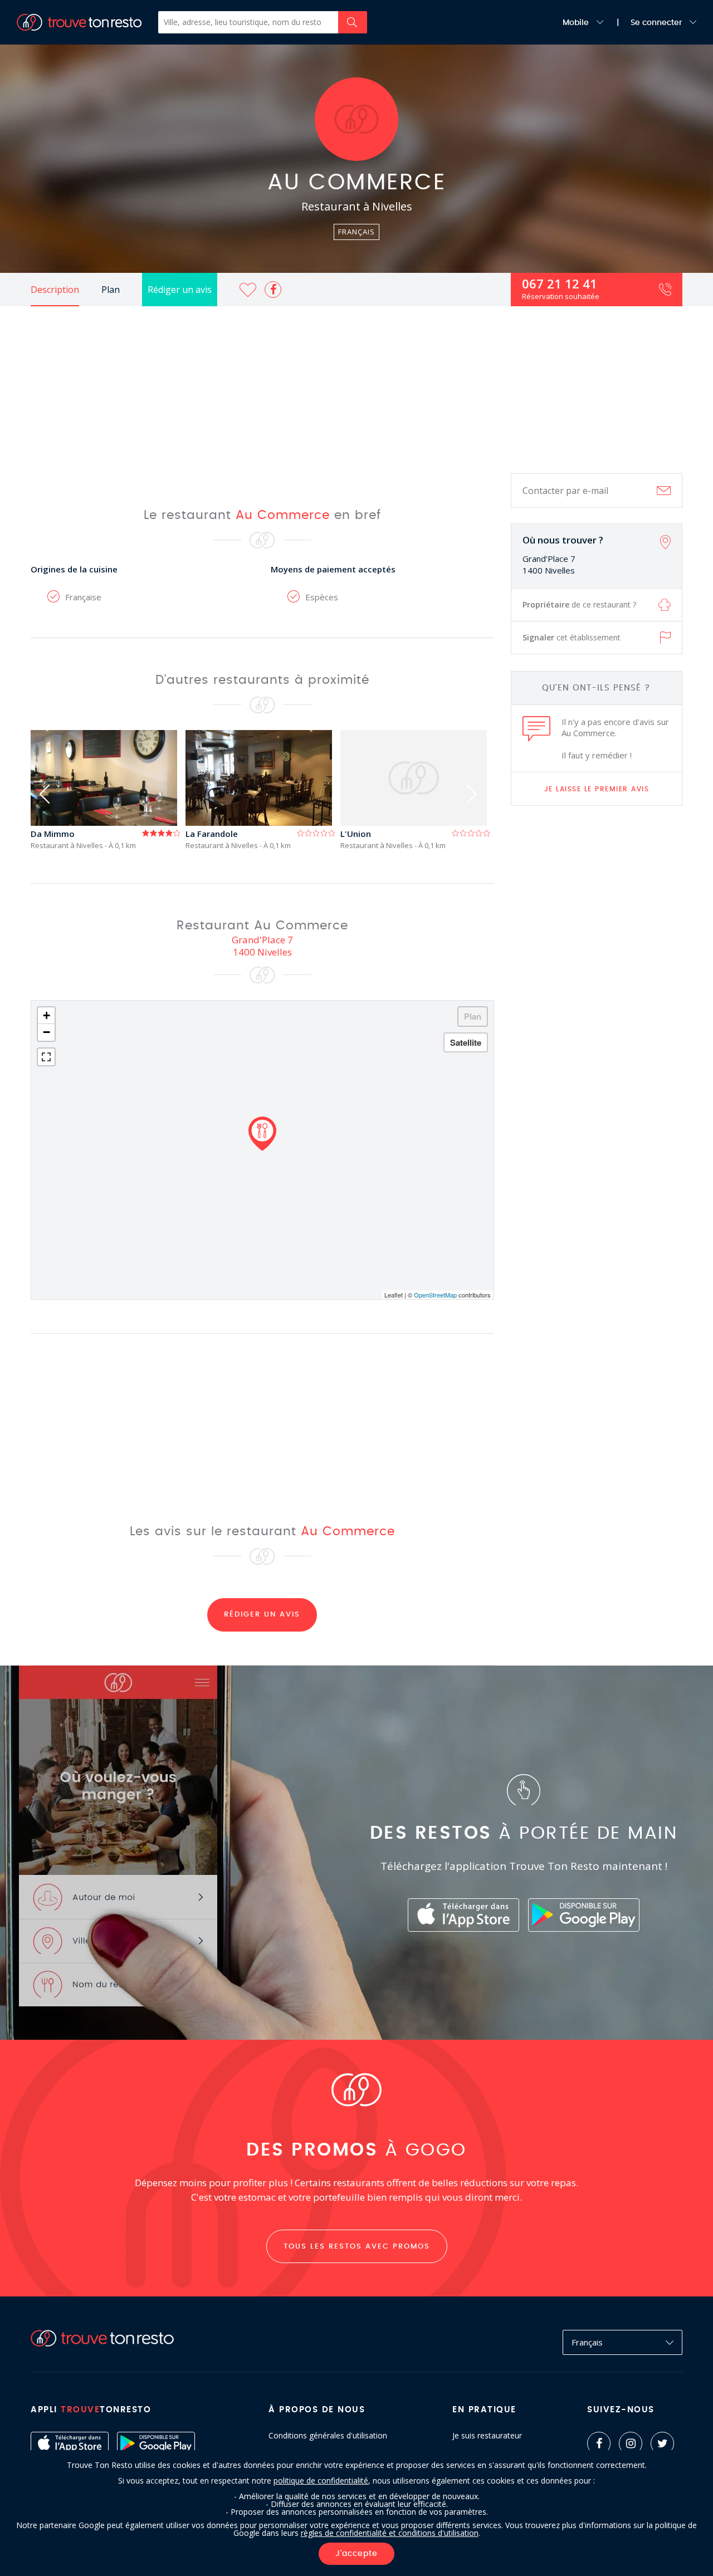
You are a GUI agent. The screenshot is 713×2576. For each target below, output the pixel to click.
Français (587, 2342)
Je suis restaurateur (487, 2436)
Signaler (572, 637)
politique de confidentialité (321, 2480)
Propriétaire (579, 604)
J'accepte (356, 2554)
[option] (108, 790)
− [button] (47, 1032)
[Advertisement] (356, 390)
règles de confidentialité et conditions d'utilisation (390, 2533)
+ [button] (47, 1015)
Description (55, 290)
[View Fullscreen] (46, 1057)
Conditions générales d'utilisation (328, 2436)
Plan (111, 290)
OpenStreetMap (435, 1295)
